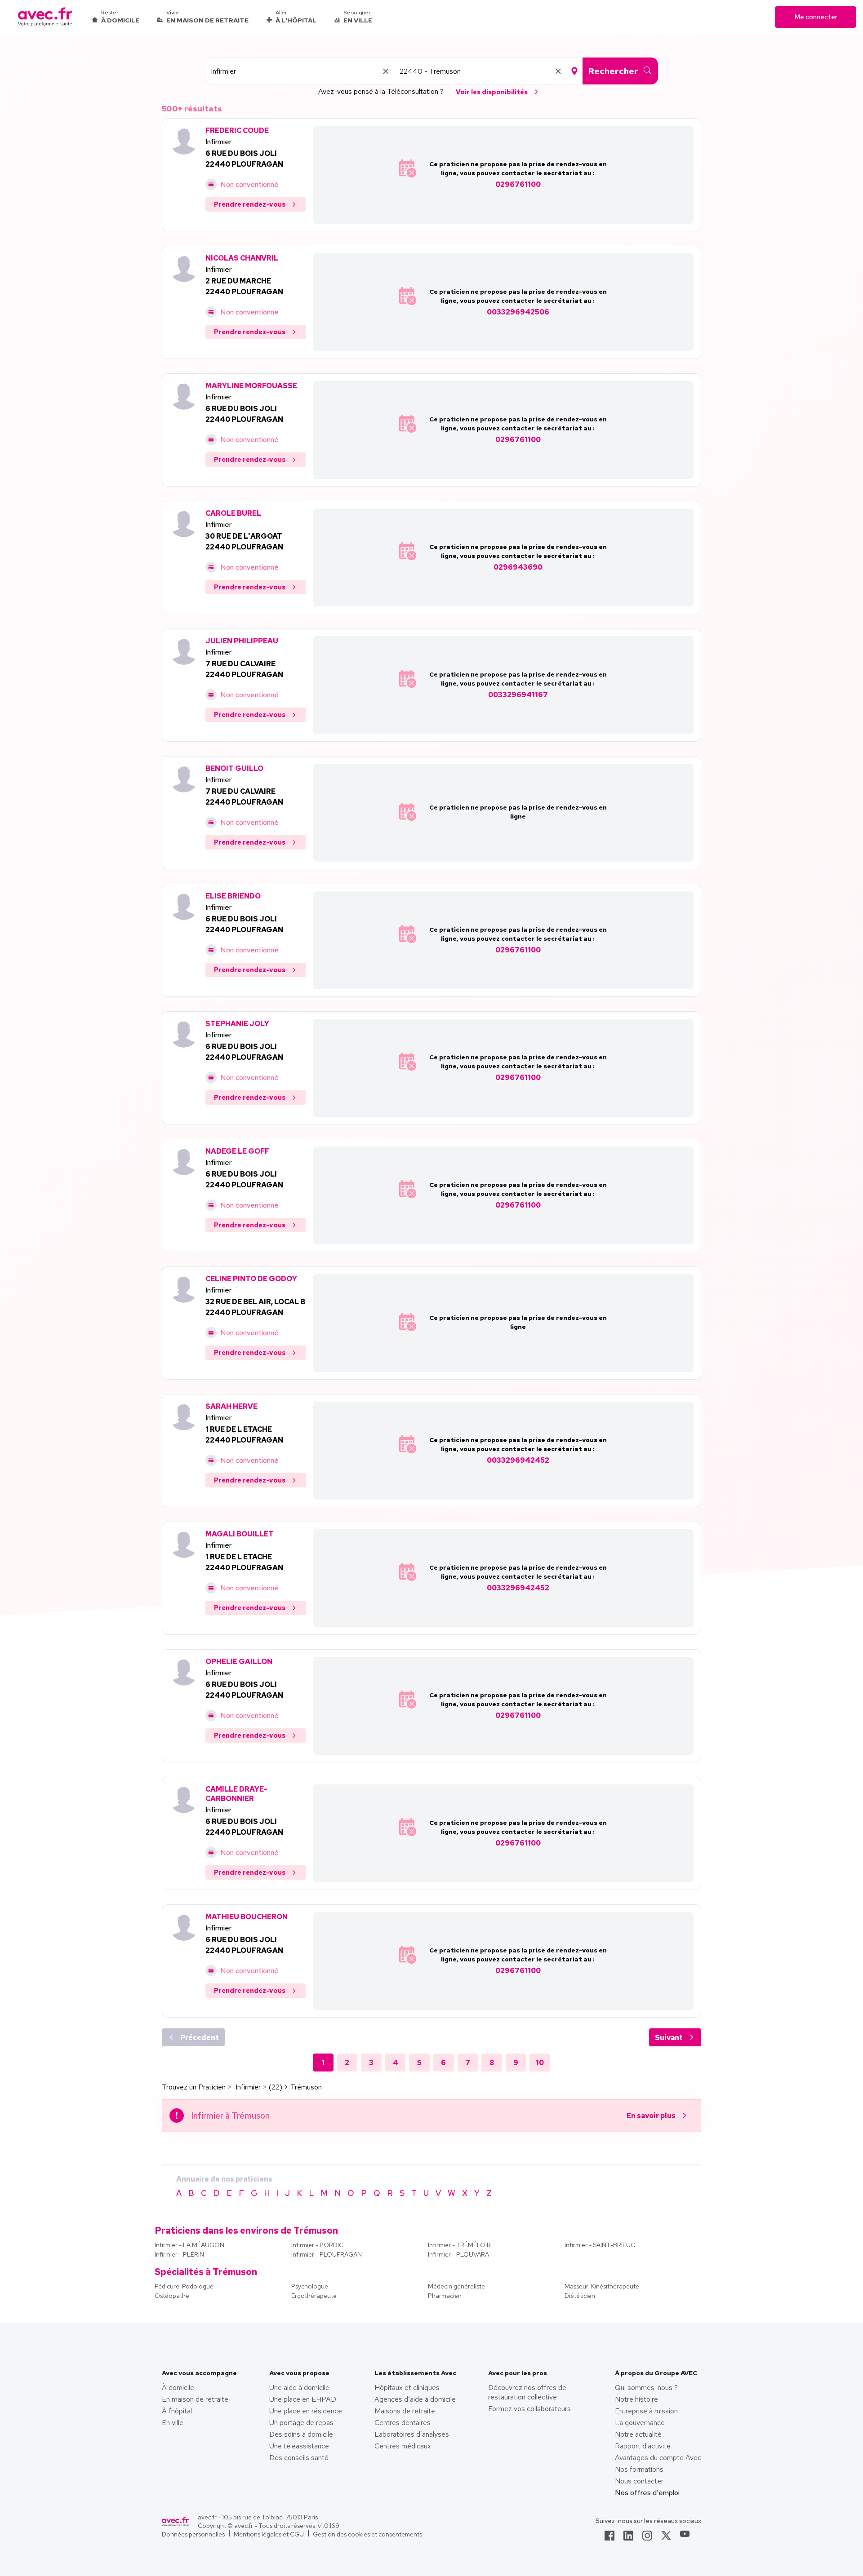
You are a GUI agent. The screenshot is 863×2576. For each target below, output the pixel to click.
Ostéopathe (172, 2296)
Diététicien (580, 2296)
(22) (276, 2087)
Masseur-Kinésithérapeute (602, 2286)
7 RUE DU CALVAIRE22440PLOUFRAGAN (244, 669)
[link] (609, 2538)
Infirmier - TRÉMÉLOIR (459, 2245)
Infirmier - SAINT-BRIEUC (600, 2245)
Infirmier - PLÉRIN (179, 2254)
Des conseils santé (299, 2458)
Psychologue (310, 2286)
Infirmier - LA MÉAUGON (189, 2245)
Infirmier (218, 142)
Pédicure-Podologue (184, 2286)
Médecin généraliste (456, 2286)
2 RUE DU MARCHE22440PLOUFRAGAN (244, 286)
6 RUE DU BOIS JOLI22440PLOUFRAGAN (244, 159)
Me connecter (816, 17)
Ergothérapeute (314, 2296)
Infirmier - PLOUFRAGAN (327, 2254)
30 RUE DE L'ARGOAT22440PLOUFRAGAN (244, 542)
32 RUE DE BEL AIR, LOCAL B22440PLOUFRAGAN (255, 1307)
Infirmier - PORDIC (317, 2245)
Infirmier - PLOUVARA (458, 2254)
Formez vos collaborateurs (529, 2409)
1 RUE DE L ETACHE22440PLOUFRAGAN (244, 1435)
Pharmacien (445, 2296)
